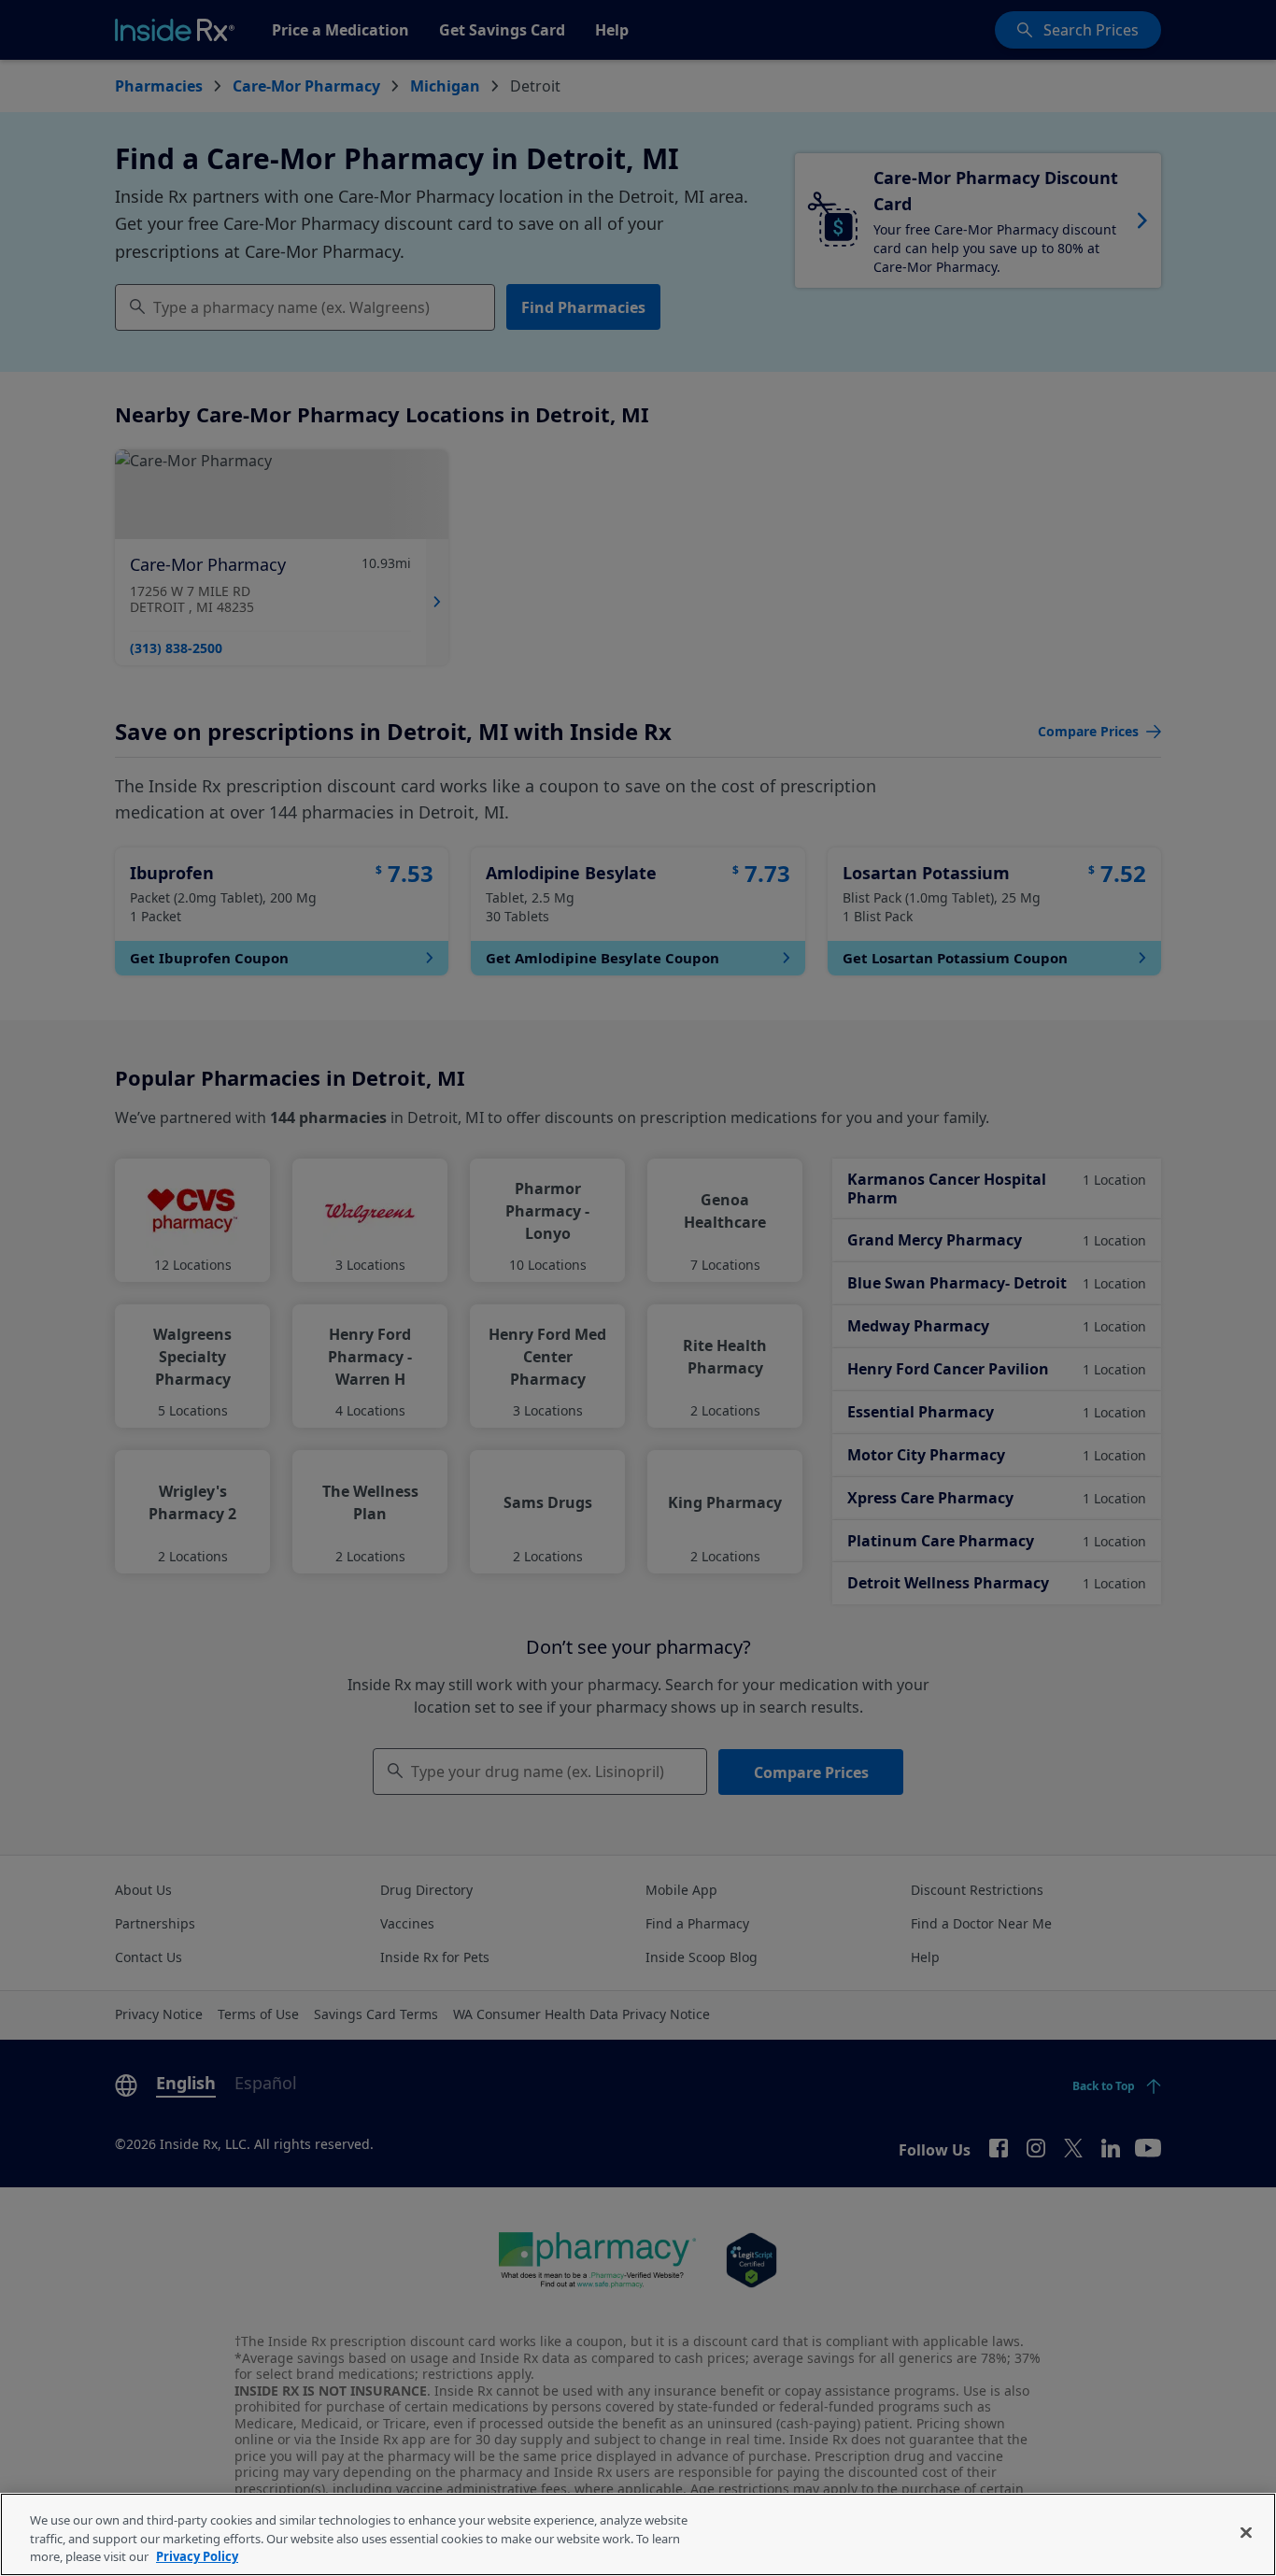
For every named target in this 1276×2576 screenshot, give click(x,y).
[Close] (1246, 2532)
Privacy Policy (197, 2556)
